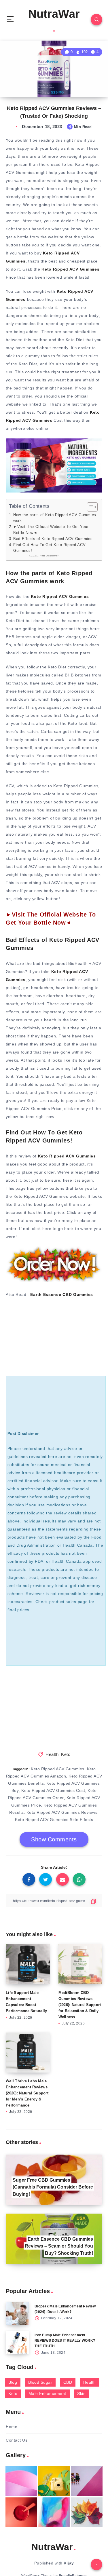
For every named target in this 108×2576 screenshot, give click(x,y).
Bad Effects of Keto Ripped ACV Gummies (53, 539)
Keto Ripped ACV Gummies (58, 1769)
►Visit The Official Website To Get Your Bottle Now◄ (51, 530)
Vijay (69, 2563)
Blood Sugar (40, 2382)
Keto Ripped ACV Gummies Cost (53, 1790)
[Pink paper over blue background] (21, 2481)
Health (52, 1754)
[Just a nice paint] (54, 2512)
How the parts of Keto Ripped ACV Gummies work (55, 518)
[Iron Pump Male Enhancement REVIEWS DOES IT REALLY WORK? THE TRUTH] (17, 2343)
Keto (66, 1754)
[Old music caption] (87, 2481)
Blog (13, 2382)
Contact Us (17, 2440)
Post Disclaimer (49, 556)
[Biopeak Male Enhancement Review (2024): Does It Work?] (17, 2314)
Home (12, 2427)
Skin (81, 2394)
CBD (68, 2382)
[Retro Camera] (54, 2481)
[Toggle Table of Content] (89, 507)
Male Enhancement (47, 2394)
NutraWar (54, 14)
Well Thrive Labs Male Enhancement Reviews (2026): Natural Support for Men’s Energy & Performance (27, 2093)
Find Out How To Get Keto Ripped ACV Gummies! (50, 548)
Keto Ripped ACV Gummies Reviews (62, 1812)
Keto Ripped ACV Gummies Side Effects (54, 1820)
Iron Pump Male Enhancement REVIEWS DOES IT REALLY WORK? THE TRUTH (65, 2341)
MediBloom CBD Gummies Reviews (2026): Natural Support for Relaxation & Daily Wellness (80, 2005)
